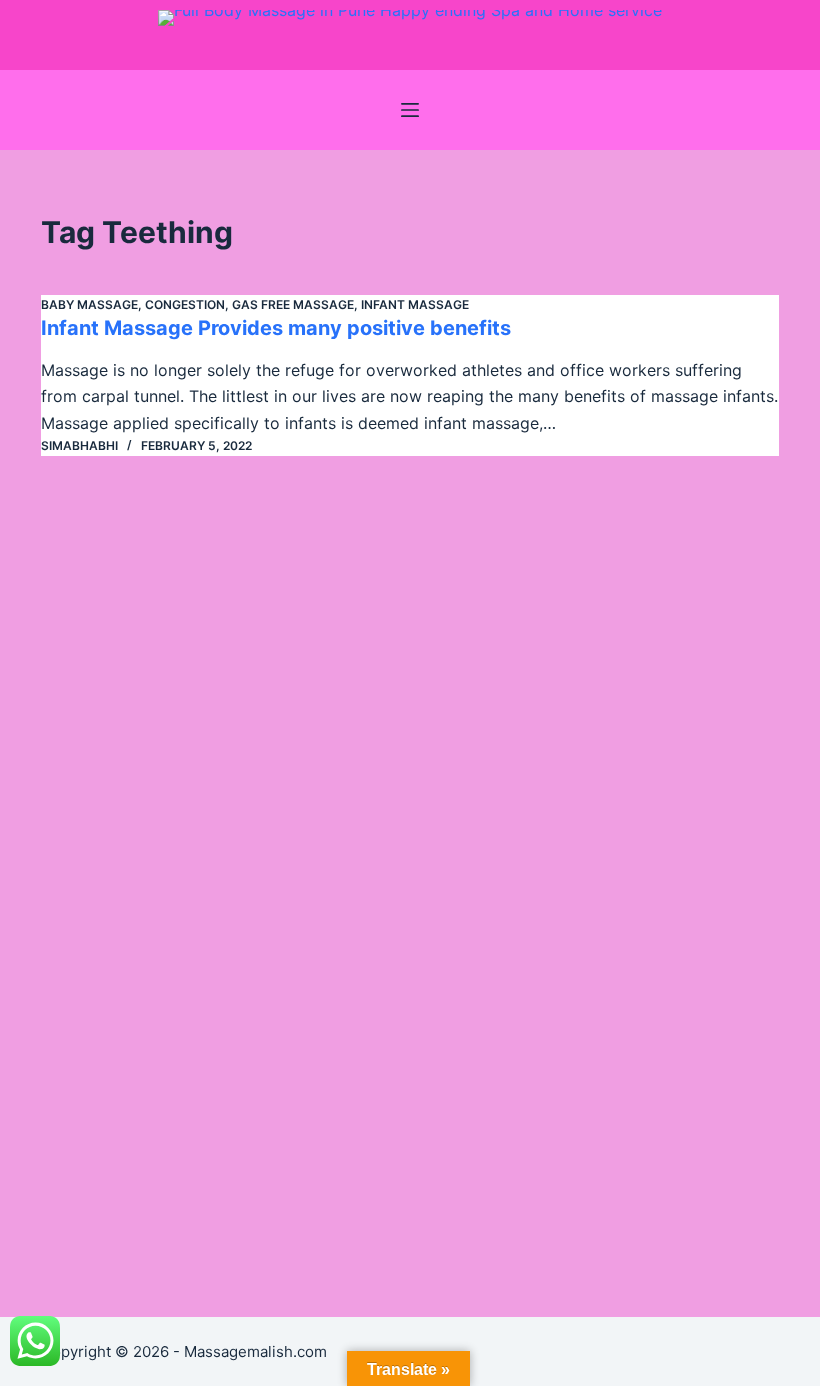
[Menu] (410, 110)
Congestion (185, 304)
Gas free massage (293, 304)
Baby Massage (89, 304)
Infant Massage (415, 304)
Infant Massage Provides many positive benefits (276, 328)
